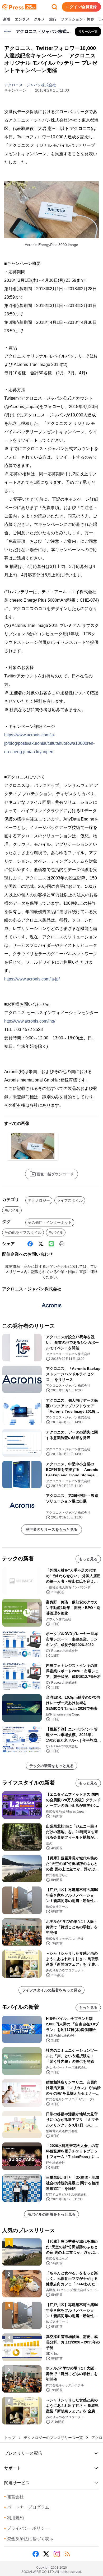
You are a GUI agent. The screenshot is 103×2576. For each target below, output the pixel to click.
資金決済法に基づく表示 (29, 2539)
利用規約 (14, 2518)
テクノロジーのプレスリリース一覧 (53, 2438)
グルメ (39, 19)
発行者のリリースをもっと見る (51, 1529)
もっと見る (88, 1559)
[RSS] (67, 2554)
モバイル (12, 1210)
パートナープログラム (27, 2507)
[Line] (51, 1244)
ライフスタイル (70, 1200)
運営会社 (14, 2497)
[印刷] (62, 1244)
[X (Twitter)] (41, 1244)
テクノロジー (39, 1200)
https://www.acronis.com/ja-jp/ (32, 979)
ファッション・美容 (77, 19)
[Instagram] (57, 2554)
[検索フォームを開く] (54, 7)
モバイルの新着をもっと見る (51, 2214)
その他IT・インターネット (50, 1222)
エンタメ (22, 19)
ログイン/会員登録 (81, 7)
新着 (7, 19)
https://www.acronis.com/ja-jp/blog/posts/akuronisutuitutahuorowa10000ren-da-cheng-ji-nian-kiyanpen (49, 743)
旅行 (53, 19)
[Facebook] (30, 1244)
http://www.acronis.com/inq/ (30, 1021)
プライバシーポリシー (27, 2528)
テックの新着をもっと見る (51, 1766)
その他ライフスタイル (23, 1232)
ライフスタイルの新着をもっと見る (51, 1990)
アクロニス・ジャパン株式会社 (30, 85)
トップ (10, 2438)
